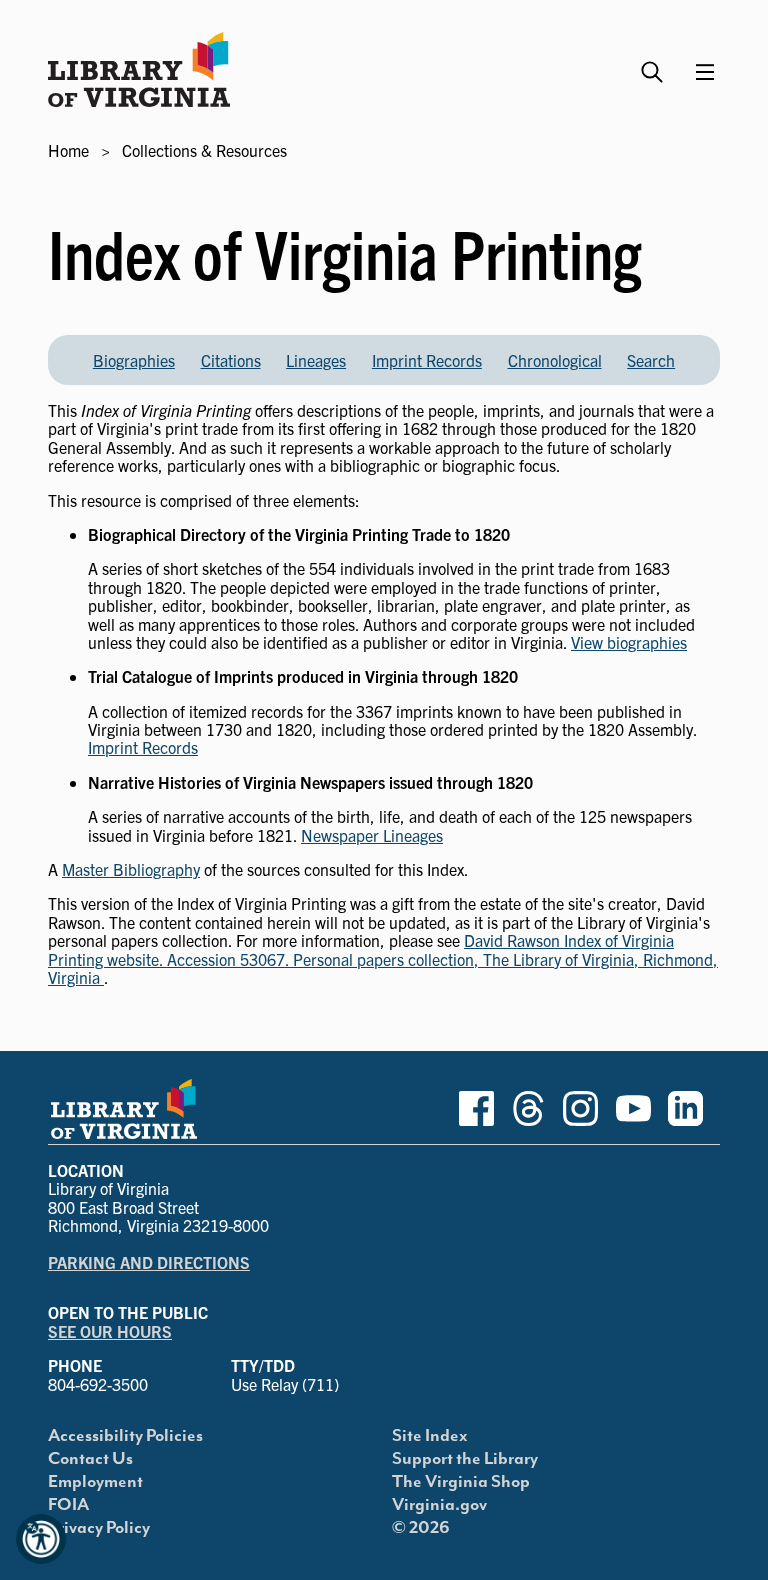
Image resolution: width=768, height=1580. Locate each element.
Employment (95, 1482)
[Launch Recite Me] (41, 1539)
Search (651, 360)
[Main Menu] (705, 72)
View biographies (629, 642)
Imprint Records (427, 360)
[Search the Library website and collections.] (654, 63)
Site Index (430, 1436)
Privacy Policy (99, 1528)
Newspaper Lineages (372, 835)
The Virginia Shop (461, 1482)
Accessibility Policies (125, 1436)
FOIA (68, 1505)
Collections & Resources (204, 150)
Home (68, 150)
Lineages (316, 360)
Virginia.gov (439, 1505)
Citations (231, 360)
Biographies (134, 360)
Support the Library (465, 1459)
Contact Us (90, 1459)
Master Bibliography (131, 869)
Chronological (555, 360)
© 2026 (421, 1528)
